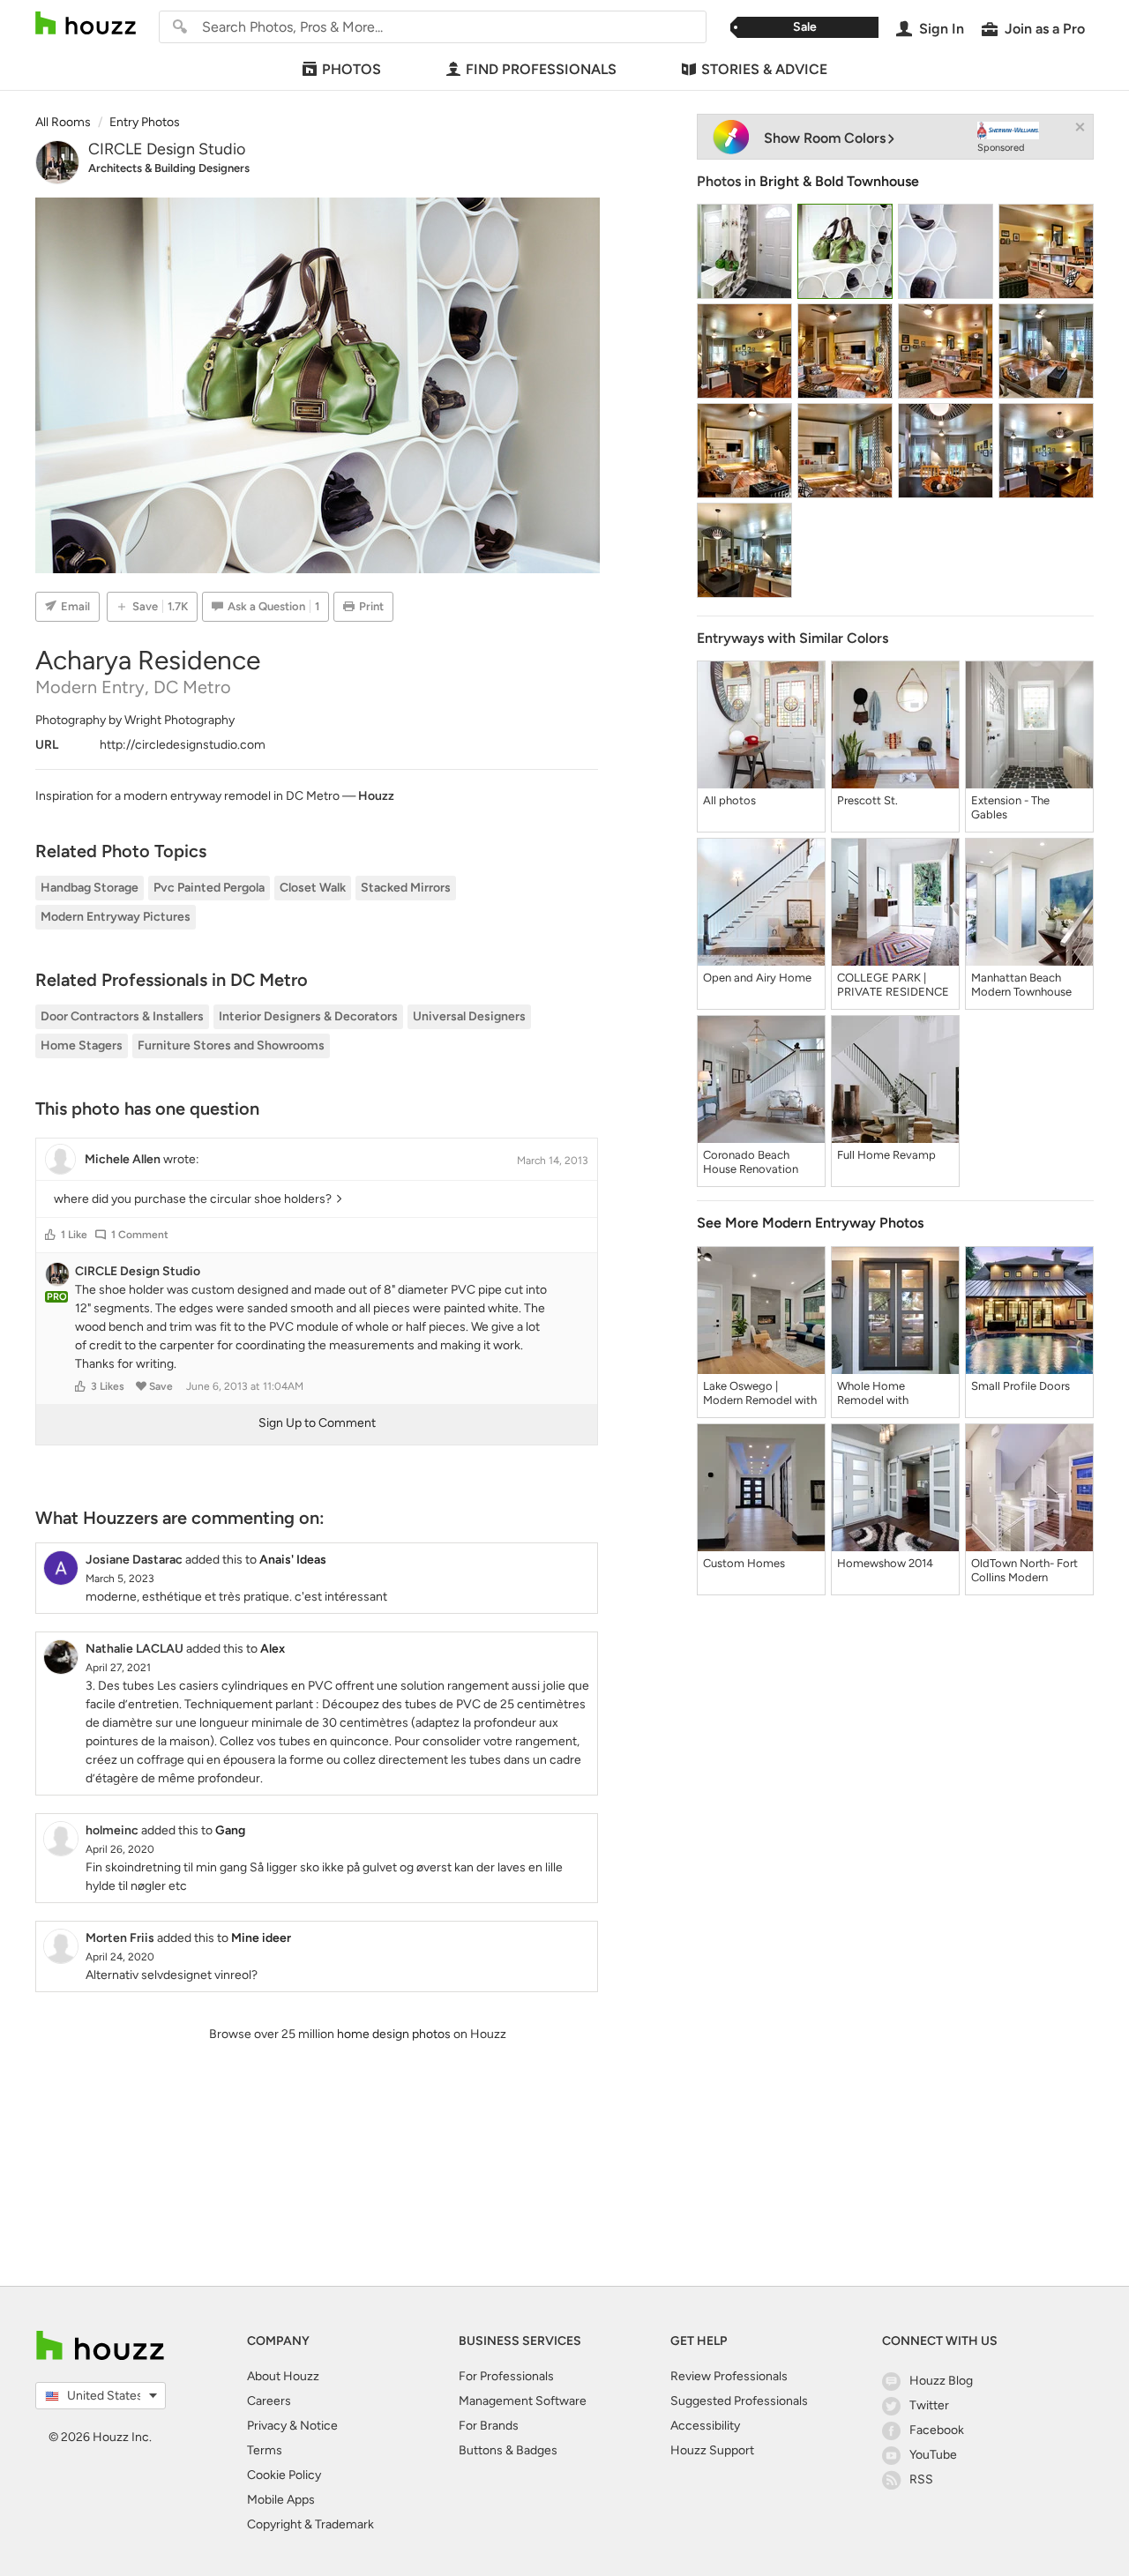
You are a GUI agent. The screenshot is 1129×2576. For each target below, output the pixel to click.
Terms (265, 2450)
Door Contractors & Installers (122, 1016)
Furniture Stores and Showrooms (231, 1045)
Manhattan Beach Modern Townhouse (1021, 985)
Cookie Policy (284, 2475)
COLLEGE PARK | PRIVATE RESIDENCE (893, 985)
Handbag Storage (90, 888)
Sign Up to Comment (317, 1423)
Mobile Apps (281, 2500)
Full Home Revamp (886, 1155)
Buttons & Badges (508, 2450)
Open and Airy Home (757, 978)
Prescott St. (867, 800)
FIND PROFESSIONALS (541, 69)
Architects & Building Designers (169, 168)
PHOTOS (351, 69)
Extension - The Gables (1010, 807)
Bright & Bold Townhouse (839, 181)
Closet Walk (313, 888)
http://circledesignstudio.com (183, 745)
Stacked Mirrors (406, 888)
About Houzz (283, 2376)
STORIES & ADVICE (764, 69)
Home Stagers (82, 1045)
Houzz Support (712, 2450)
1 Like (74, 1235)
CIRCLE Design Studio (167, 149)
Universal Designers (469, 1016)
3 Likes (108, 1386)
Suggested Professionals (739, 2401)
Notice (319, 2426)
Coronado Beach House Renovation (751, 1162)
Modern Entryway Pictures (116, 917)
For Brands (489, 2426)
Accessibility (705, 2426)
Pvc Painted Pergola (209, 888)
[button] (50, 1235)
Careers (269, 2401)
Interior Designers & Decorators (308, 1016)
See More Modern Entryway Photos (810, 1223)
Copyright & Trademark (310, 2524)
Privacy (267, 2426)
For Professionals (506, 2376)
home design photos (394, 2034)
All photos (729, 800)
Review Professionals (729, 2376)
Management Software (523, 2401)
